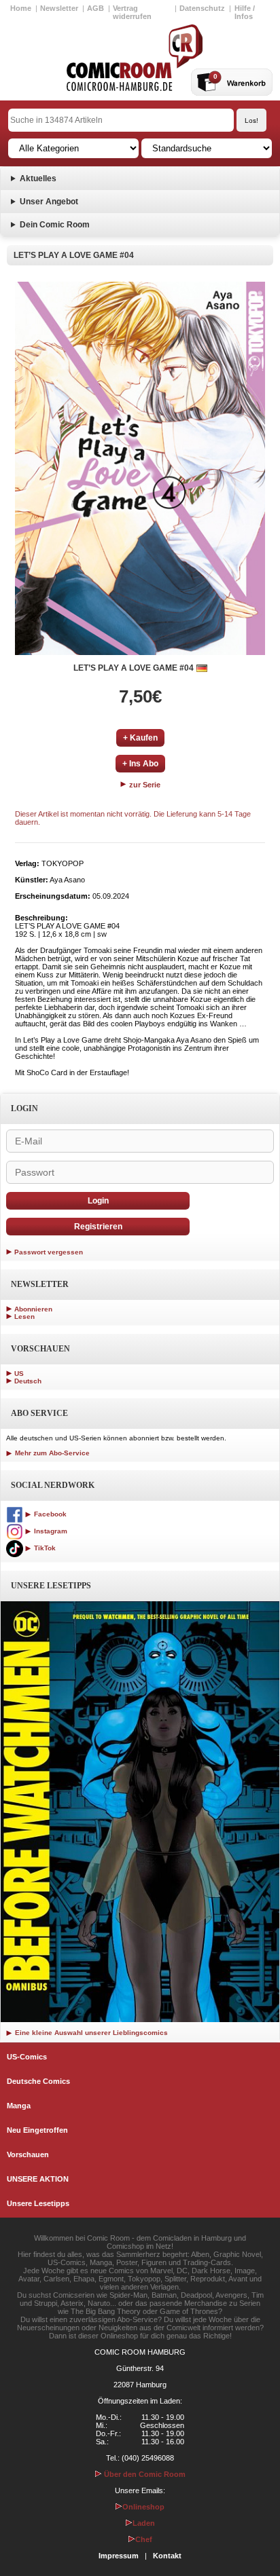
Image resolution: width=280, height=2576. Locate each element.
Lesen (24, 1317)
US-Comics (27, 2057)
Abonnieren (33, 1309)
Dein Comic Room (55, 225)
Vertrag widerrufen (132, 12)
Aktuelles (38, 179)
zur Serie (144, 785)
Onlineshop (143, 2507)
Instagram (50, 1531)
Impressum (119, 2556)
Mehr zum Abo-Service (51, 1453)
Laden (144, 2523)
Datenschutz (202, 8)
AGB (95, 8)
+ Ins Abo (140, 764)
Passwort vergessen (49, 1252)
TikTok (44, 1548)
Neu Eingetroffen (37, 2130)
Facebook (49, 1514)
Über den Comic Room (144, 2474)
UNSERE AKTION (38, 2179)
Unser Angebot (49, 202)
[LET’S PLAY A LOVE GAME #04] (140, 468)
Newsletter (59, 8)
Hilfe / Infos (245, 12)
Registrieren (98, 1227)
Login (98, 1201)
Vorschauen (28, 2154)
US (19, 1374)
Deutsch (28, 1381)
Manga (19, 2106)
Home (21, 8)
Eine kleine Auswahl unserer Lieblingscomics (90, 2033)
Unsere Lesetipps (38, 2203)
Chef (144, 2539)
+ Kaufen (140, 738)
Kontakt (167, 2556)
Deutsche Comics (38, 2081)
